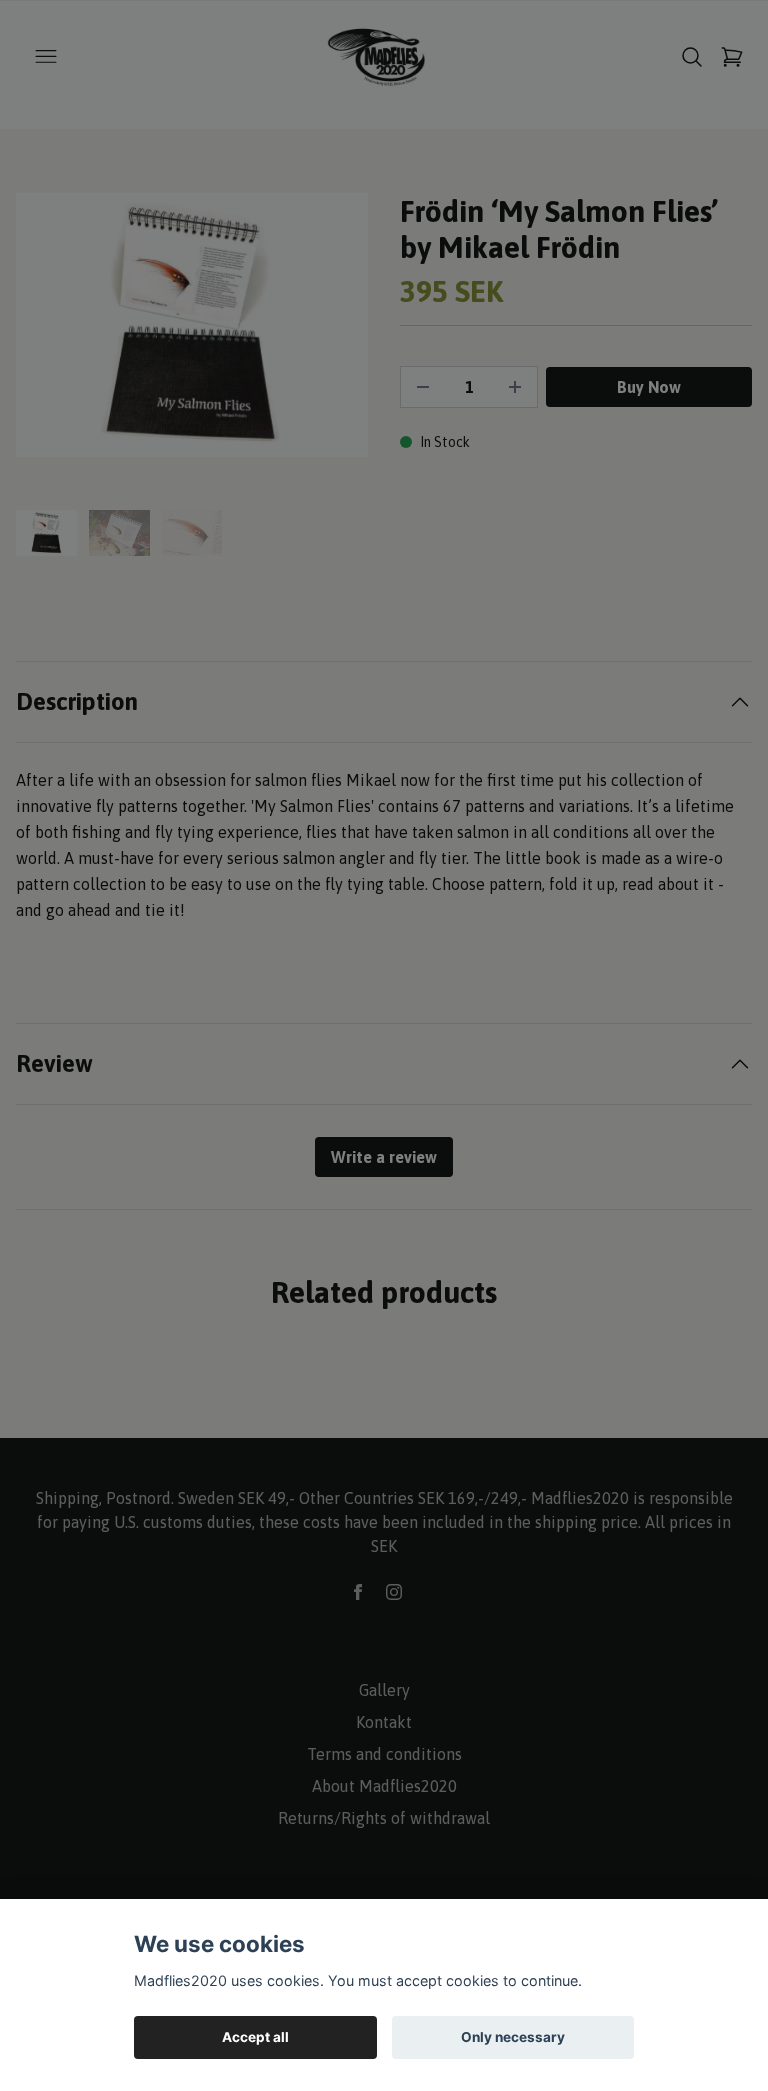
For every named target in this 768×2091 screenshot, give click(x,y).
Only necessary (513, 2037)
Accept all (255, 2037)
